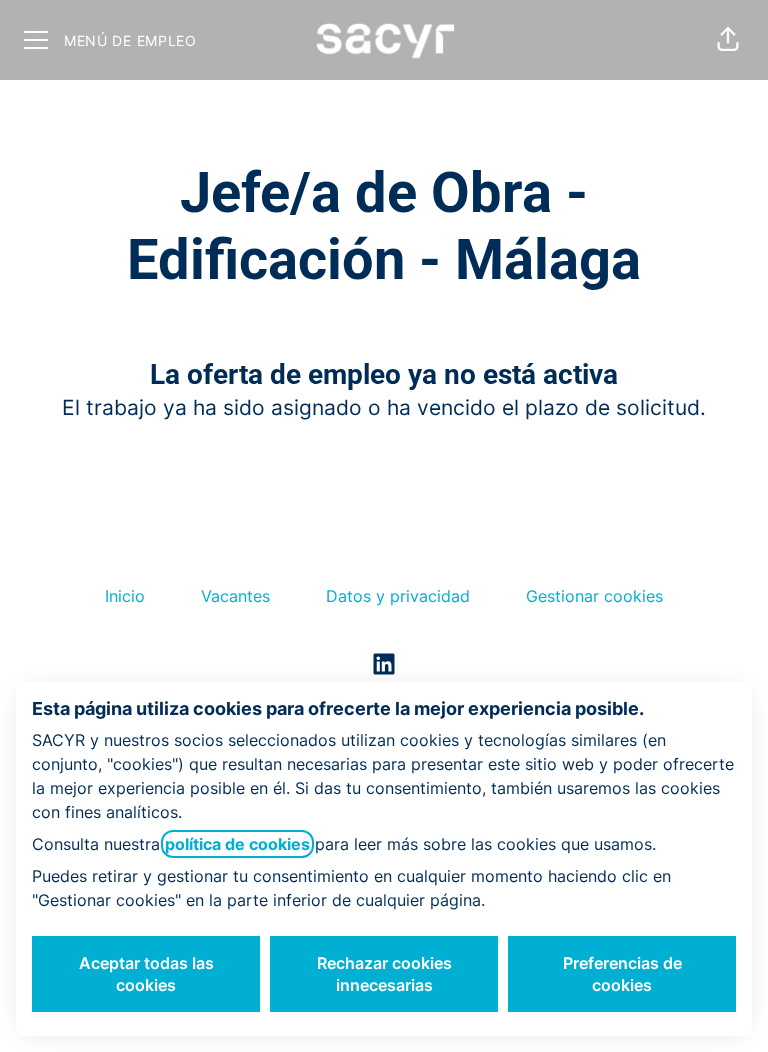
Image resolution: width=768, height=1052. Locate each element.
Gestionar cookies (594, 596)
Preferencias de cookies (622, 974)
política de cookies (237, 844)
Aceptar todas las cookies (146, 974)
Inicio (125, 596)
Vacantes (235, 596)
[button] (728, 40)
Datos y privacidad (398, 596)
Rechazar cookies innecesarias (384, 974)
